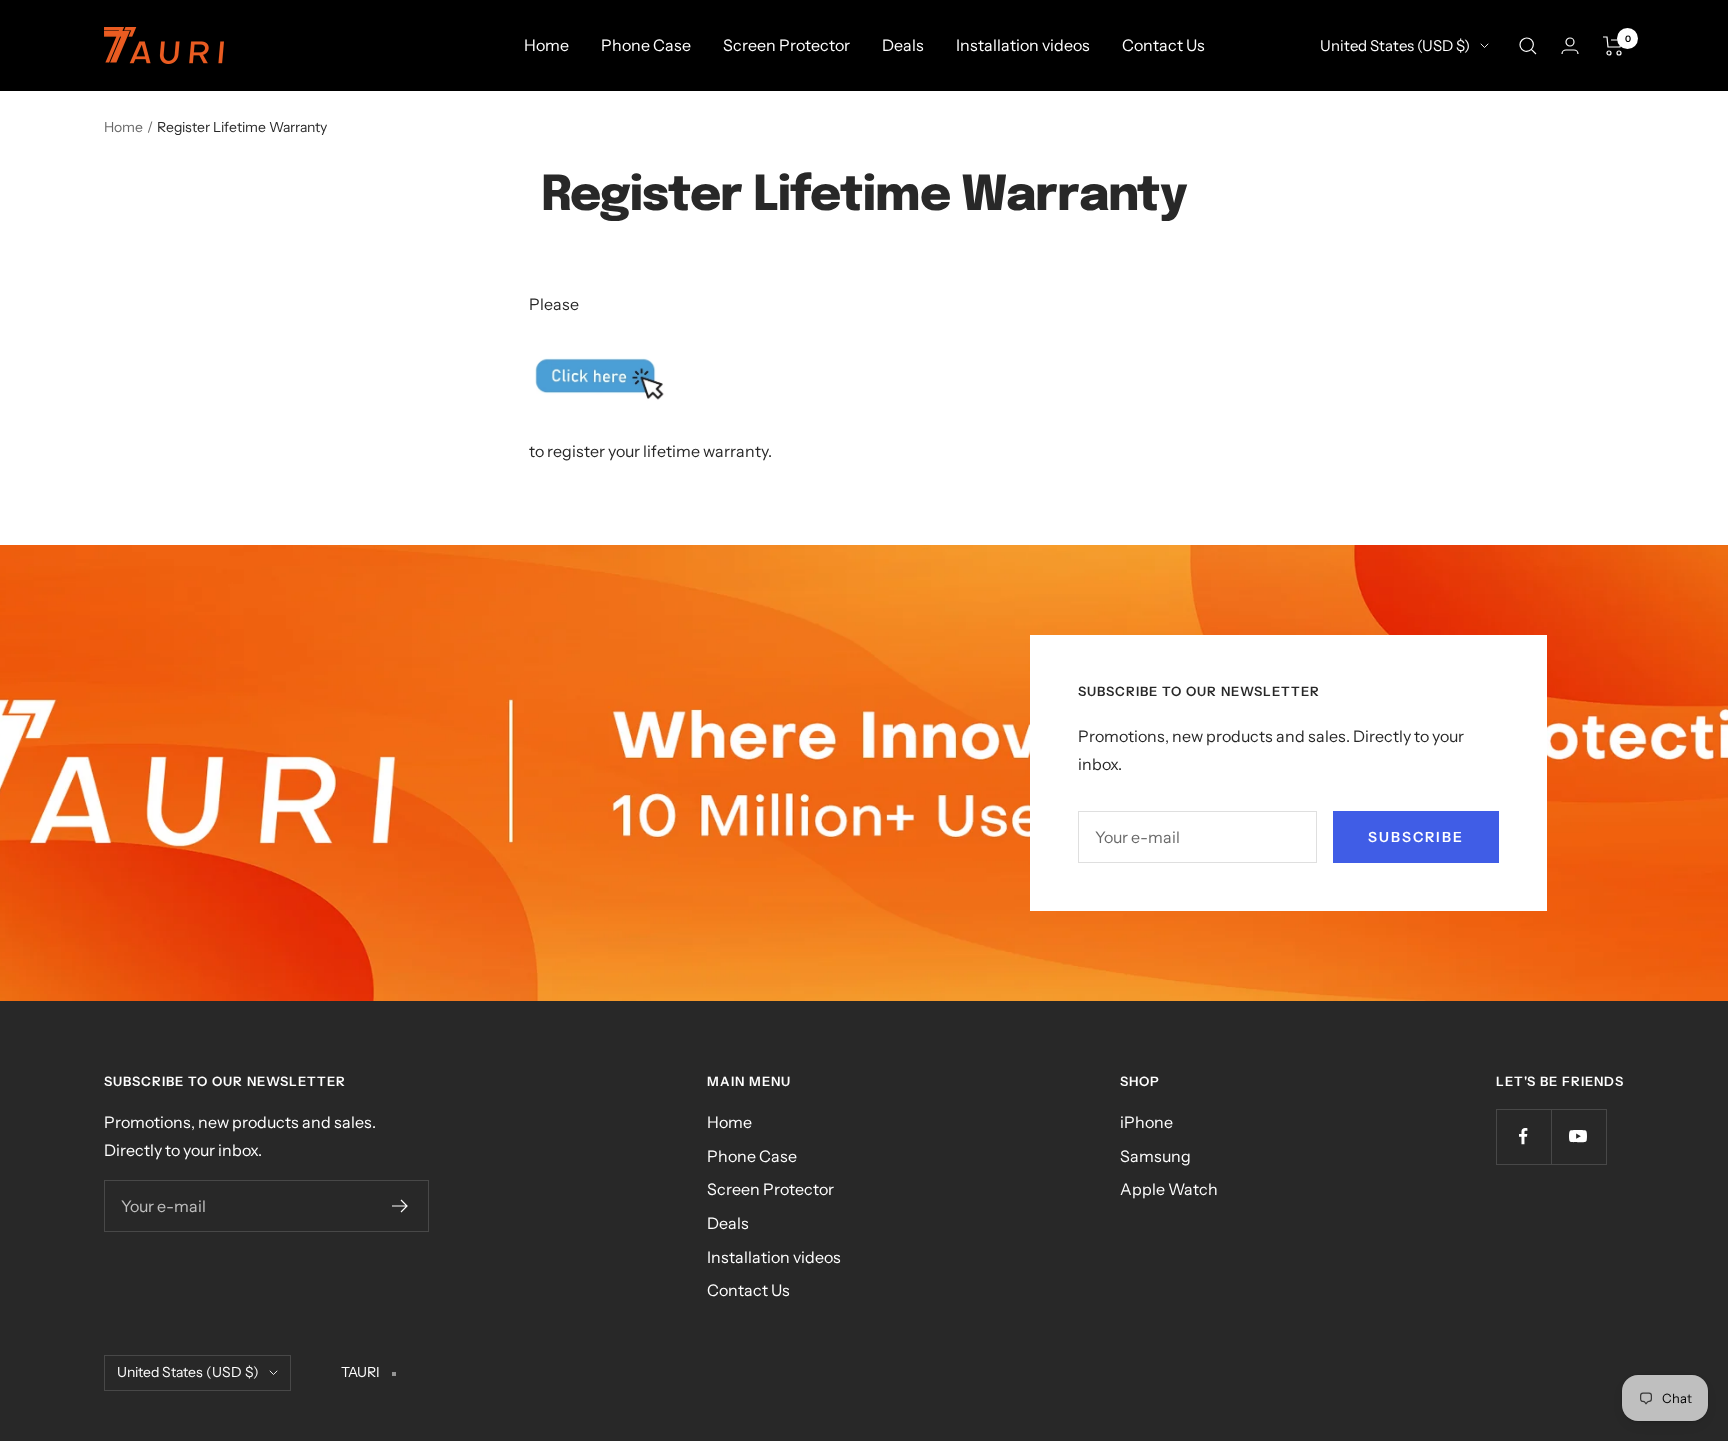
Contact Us (1163, 45)
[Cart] (1613, 46)
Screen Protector (786, 45)
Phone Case (646, 45)
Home (546, 45)
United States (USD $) (1395, 45)
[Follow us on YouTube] (1578, 1136)
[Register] (400, 1206)
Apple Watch (1169, 1189)
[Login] (1570, 45)
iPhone (1146, 1122)
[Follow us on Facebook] (1523, 1136)
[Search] (1528, 46)
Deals (903, 45)
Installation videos (1023, 45)
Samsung (1155, 1156)
